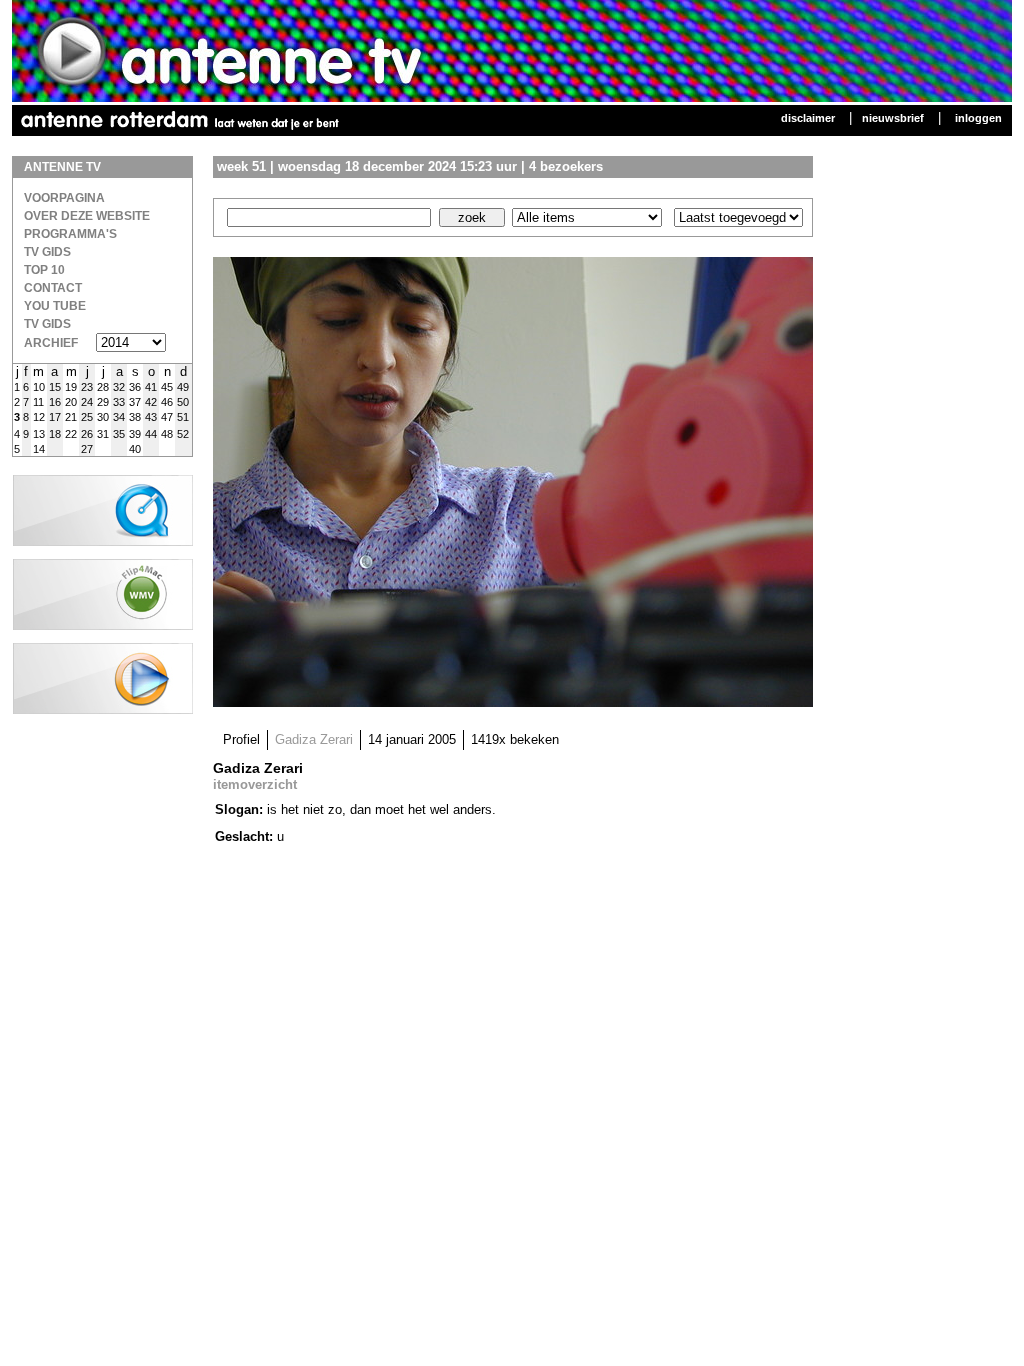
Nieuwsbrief (893, 118)
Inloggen (978, 118)
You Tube (55, 306)
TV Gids (47, 252)
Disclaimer (808, 118)
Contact (53, 288)
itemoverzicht (255, 784)
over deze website (87, 216)
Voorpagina (64, 198)
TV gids (47, 324)
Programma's (70, 234)
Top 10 (44, 270)
